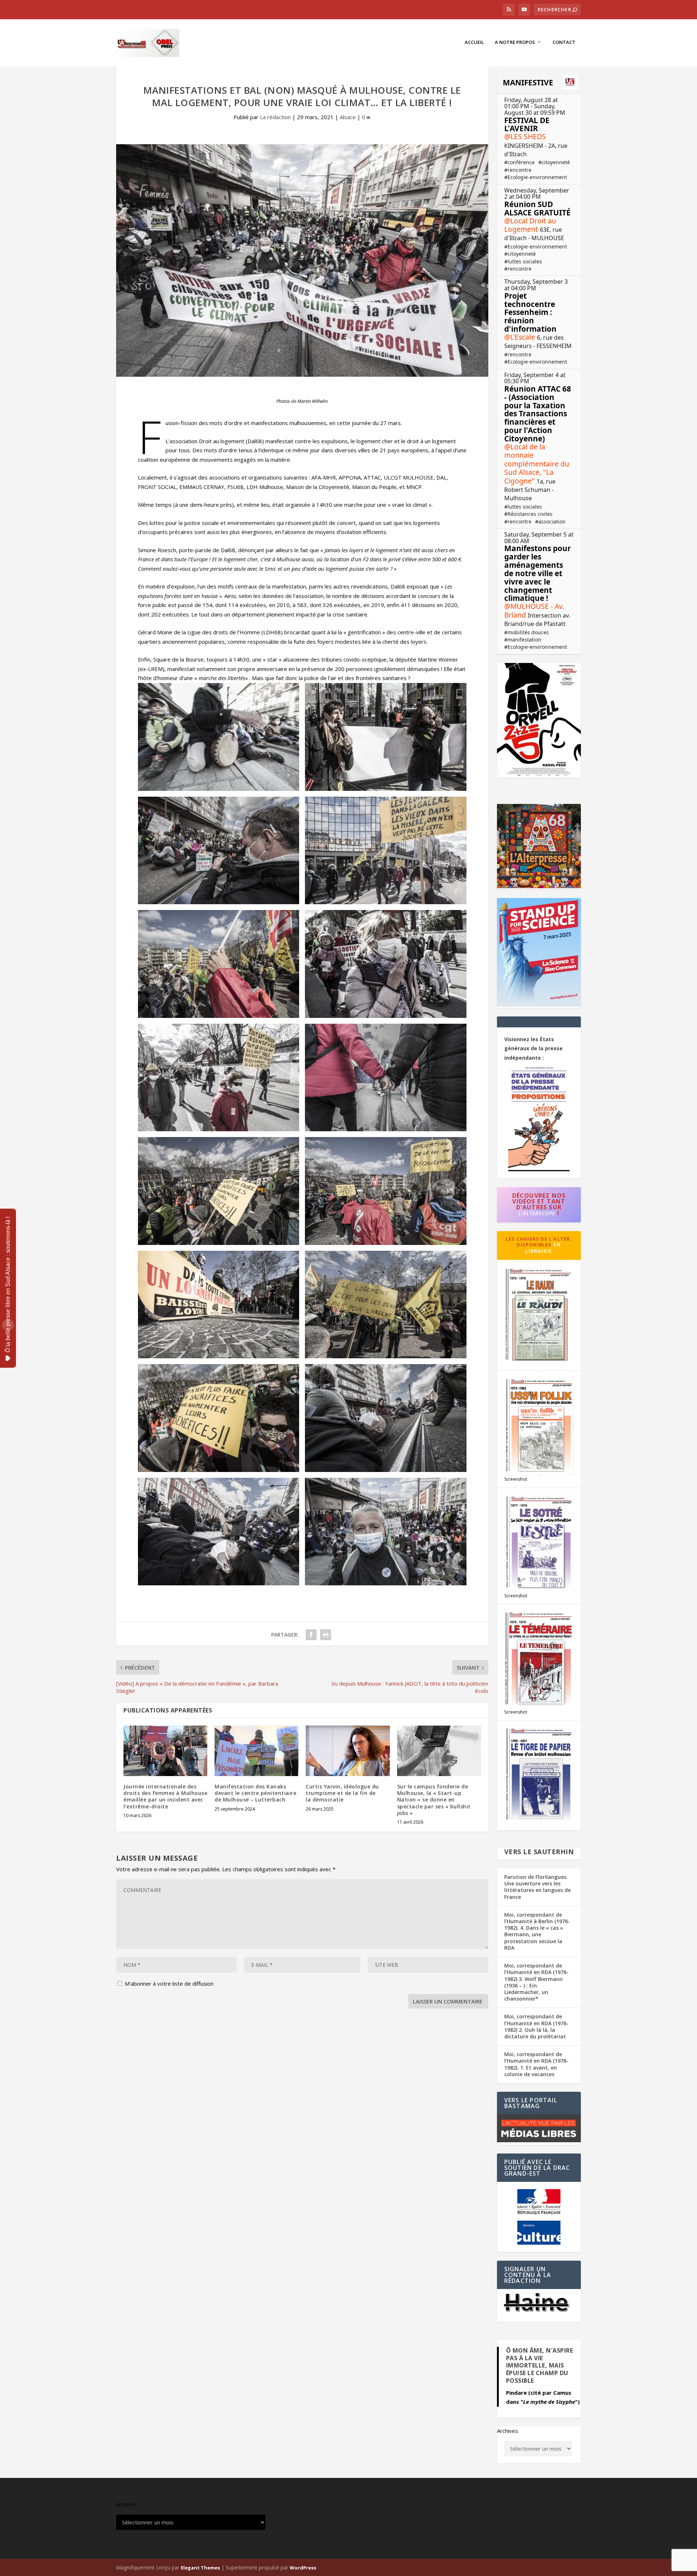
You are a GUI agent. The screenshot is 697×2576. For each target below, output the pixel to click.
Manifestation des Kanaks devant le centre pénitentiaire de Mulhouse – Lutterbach (255, 1793)
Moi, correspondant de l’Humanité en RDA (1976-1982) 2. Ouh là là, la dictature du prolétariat (536, 2026)
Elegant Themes (200, 2568)
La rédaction (275, 117)
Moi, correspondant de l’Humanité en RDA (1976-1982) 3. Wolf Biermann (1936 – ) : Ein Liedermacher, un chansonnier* (536, 1982)
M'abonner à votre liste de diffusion (168, 1983)
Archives (508, 2431)
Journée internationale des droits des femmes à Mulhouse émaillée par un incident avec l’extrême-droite (165, 1796)
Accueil (474, 42)
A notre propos (515, 42)
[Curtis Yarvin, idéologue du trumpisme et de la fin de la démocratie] (348, 1751)
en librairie (543, 1248)
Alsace (348, 117)
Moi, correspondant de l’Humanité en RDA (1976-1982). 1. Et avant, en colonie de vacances (536, 2064)
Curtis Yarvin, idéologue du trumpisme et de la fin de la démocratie (342, 1793)
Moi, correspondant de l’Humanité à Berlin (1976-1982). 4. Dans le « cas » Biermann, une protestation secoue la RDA (537, 1931)
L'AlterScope (537, 1213)
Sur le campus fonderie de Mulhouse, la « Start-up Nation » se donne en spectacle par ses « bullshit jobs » (434, 1800)
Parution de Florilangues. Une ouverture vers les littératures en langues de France (537, 1887)
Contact (564, 42)
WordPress (303, 2568)
